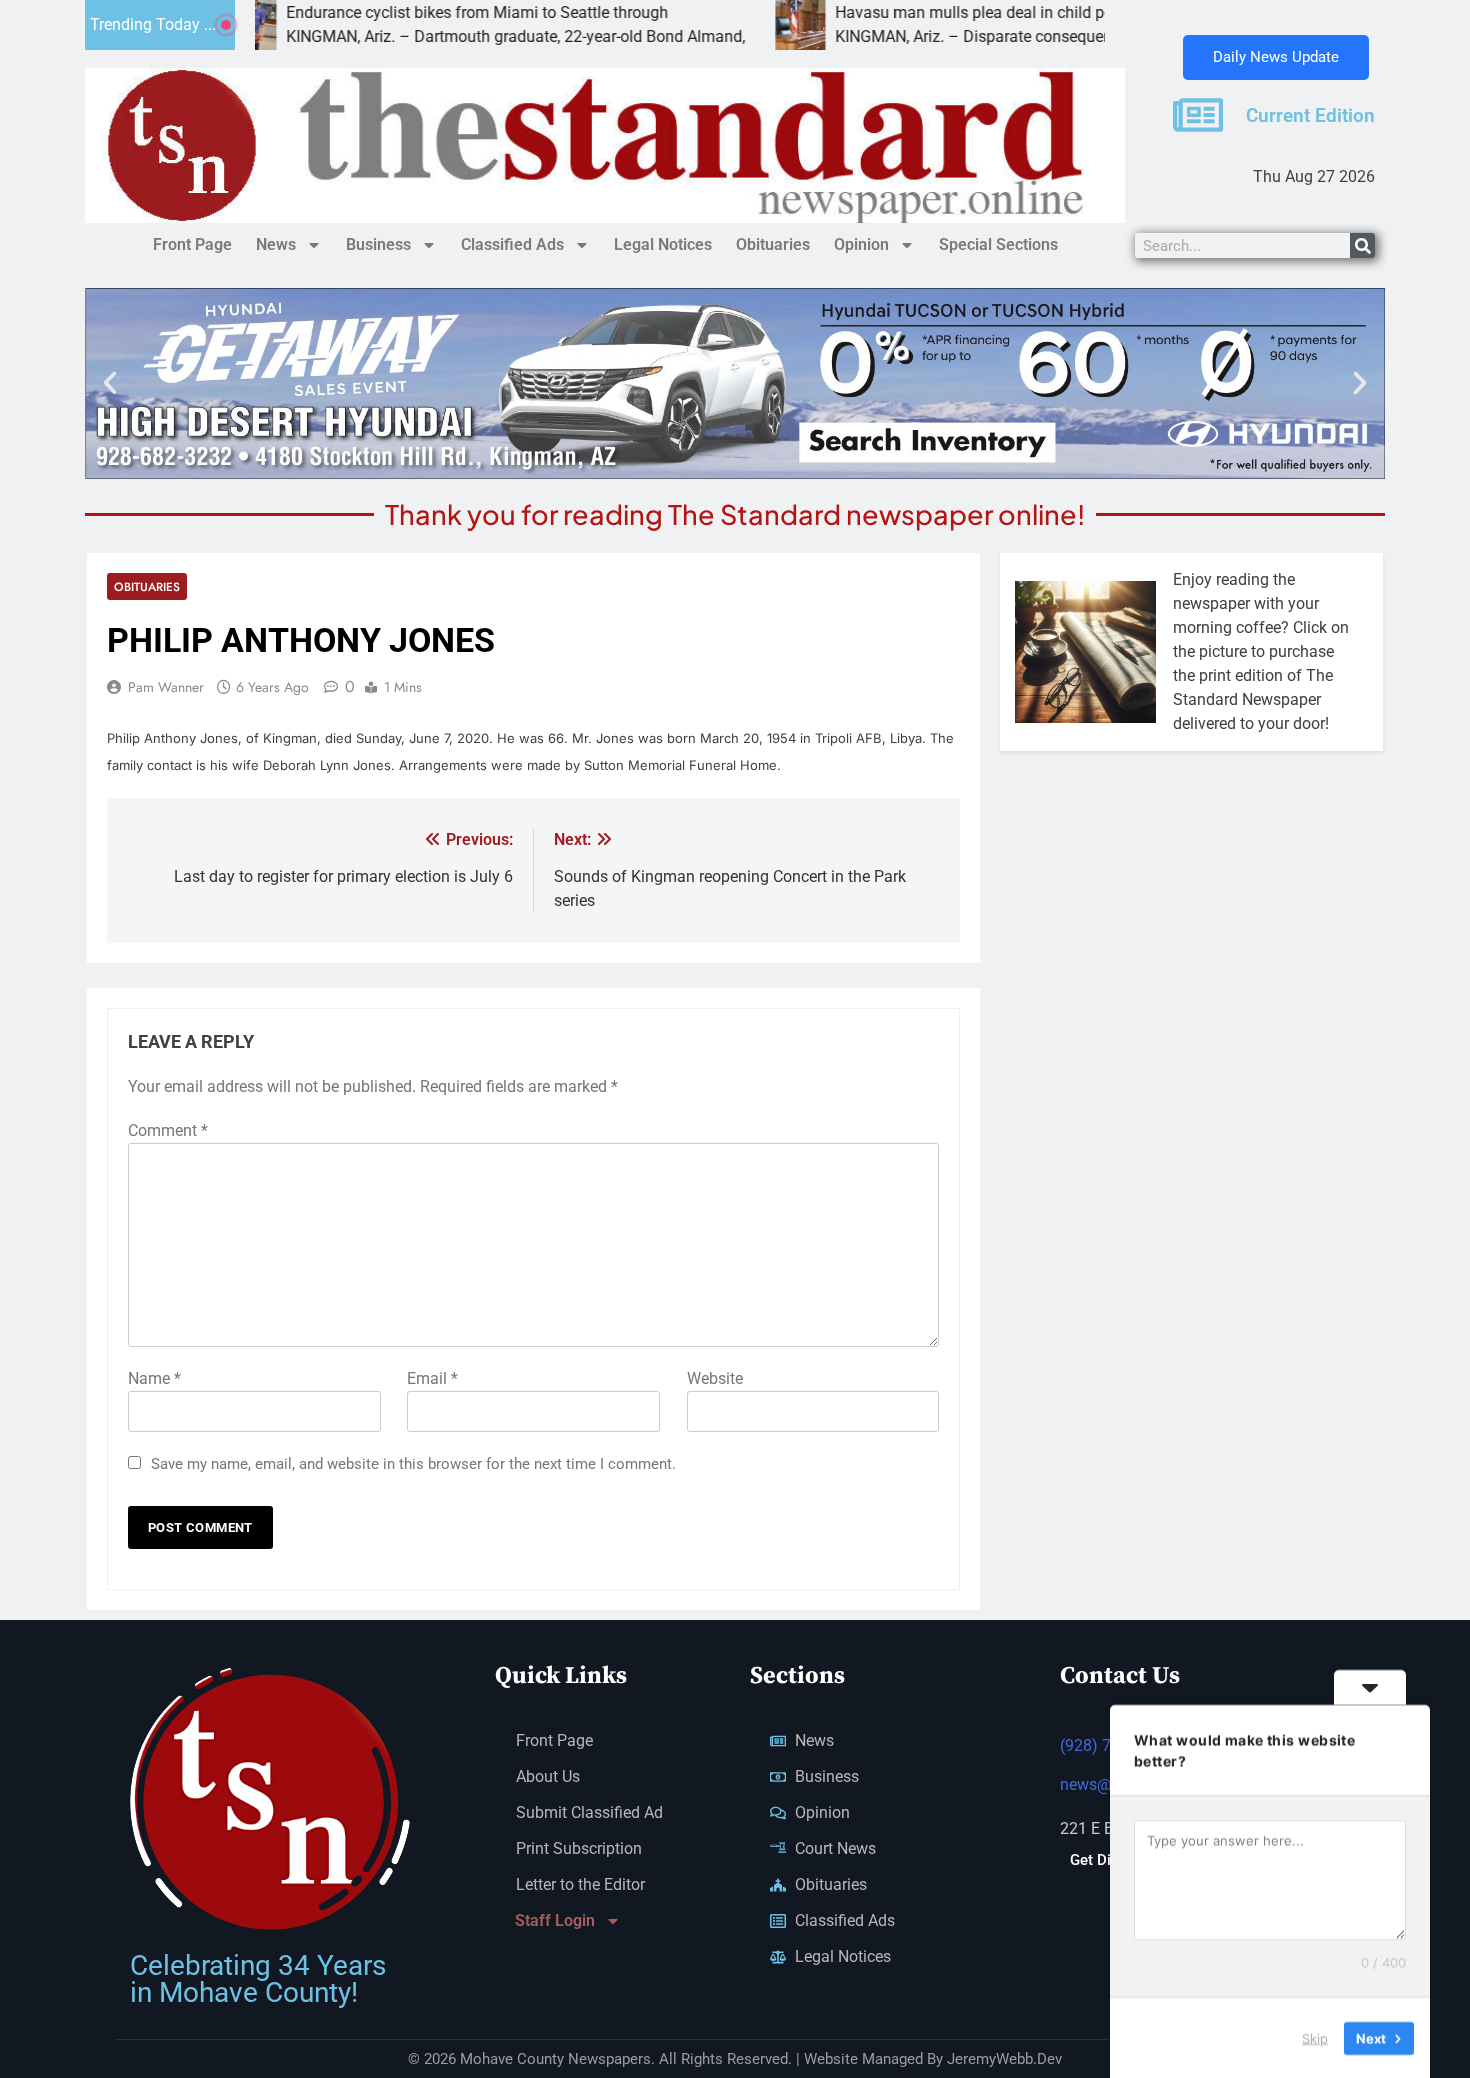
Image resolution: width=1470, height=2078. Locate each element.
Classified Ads (512, 244)
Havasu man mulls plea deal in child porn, (890, 12)
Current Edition (1310, 116)
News (276, 244)
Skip (1315, 2037)
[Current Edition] (1198, 115)
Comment (168, 1130)
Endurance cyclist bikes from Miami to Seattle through (385, 12)
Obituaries (773, 244)
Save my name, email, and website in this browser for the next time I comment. (413, 1464)
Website (715, 1378)
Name (154, 1378)
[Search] (1362, 245)
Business (378, 244)
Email (432, 1378)
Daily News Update (1276, 57)
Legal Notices (663, 244)
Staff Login (555, 1920)
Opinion (861, 244)
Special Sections (998, 244)
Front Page (192, 244)
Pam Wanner (166, 687)
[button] (110, 383)
